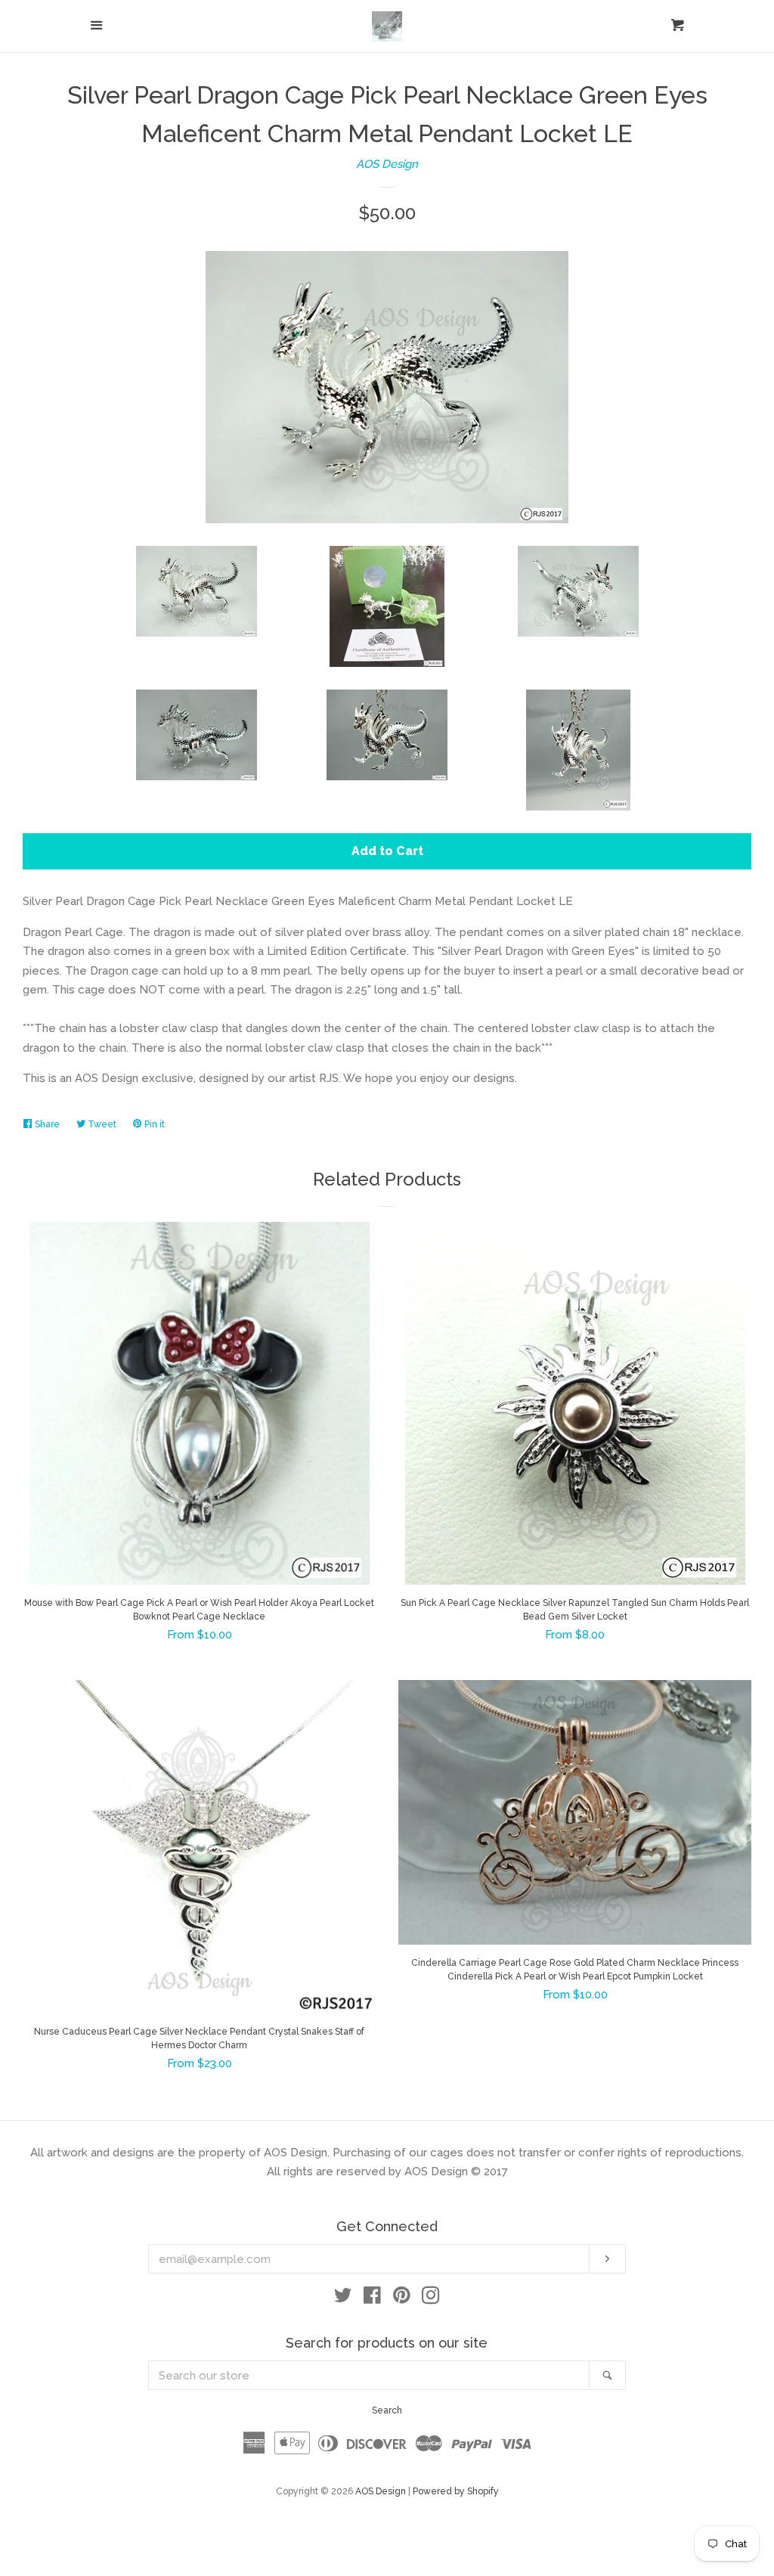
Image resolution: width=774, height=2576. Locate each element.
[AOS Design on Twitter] (343, 2299)
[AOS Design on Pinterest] (402, 2299)
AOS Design (387, 164)
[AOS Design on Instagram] (431, 2299)
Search (387, 2410)
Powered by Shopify (456, 2491)
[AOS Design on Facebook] (372, 2299)
